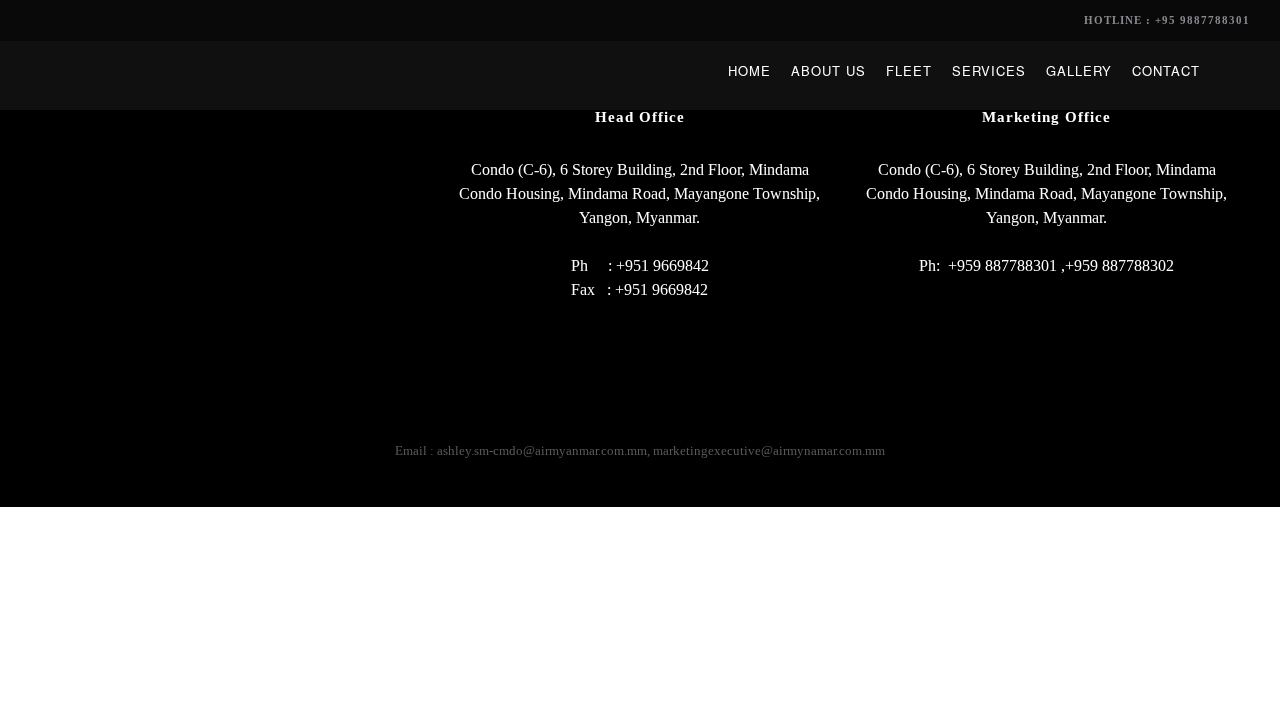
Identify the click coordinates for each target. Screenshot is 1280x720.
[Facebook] (601, 421)
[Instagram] (679, 421)
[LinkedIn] (640, 421)
